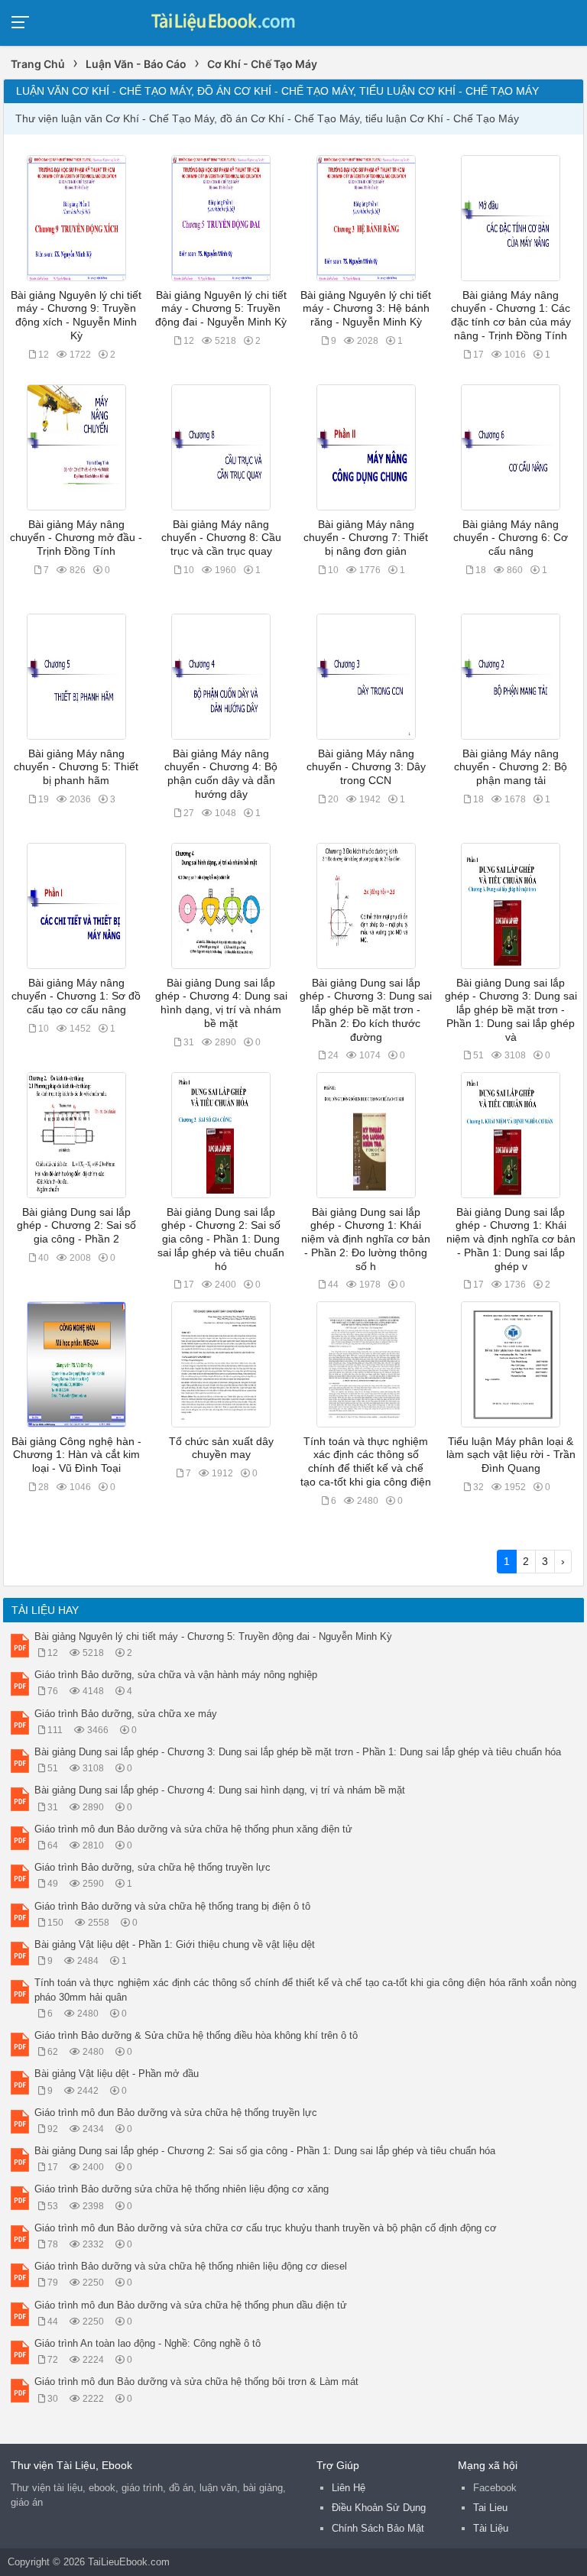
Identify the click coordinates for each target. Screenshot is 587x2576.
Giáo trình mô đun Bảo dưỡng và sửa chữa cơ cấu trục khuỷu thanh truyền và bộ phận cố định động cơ (266, 2228)
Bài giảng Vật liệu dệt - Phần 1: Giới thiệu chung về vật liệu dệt (175, 1944)
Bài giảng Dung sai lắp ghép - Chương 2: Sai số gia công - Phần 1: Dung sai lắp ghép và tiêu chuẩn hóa (265, 2151)
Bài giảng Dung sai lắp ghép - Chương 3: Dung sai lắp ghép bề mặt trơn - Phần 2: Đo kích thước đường (366, 1010)
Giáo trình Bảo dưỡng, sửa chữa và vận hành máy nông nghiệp (176, 1675)
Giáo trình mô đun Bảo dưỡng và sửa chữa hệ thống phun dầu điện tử (191, 2305)
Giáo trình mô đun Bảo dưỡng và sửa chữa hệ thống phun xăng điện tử (193, 1829)
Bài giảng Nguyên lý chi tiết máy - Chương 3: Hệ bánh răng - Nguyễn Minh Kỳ (366, 309)
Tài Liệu (491, 2528)
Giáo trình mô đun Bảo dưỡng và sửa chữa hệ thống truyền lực (176, 2113)
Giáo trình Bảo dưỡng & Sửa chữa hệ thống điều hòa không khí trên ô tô (196, 2035)
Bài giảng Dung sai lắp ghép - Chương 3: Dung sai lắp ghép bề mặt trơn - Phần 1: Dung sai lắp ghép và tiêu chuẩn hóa (298, 1752)
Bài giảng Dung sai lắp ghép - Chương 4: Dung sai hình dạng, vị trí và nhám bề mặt (220, 1790)
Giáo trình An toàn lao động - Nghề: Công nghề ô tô (148, 2343)
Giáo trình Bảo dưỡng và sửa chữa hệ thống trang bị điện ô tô (172, 1906)
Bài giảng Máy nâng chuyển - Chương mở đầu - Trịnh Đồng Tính (76, 538)
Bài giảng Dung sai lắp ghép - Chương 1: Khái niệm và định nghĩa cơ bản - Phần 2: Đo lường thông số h (366, 1239)
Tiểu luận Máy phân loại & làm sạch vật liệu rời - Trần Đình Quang (511, 1455)
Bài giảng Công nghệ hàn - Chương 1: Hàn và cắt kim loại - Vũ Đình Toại (76, 1455)
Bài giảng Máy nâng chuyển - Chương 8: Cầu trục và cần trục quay (221, 538)
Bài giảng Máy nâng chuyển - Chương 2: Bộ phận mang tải (511, 767)
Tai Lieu (490, 2508)
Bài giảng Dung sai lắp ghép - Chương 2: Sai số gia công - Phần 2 (76, 1226)
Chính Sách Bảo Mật (378, 2528)
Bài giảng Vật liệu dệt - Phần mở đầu (117, 2074)
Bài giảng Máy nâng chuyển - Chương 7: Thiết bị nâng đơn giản (366, 538)
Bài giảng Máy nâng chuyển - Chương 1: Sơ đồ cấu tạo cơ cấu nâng (76, 996)
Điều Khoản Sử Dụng (379, 2508)
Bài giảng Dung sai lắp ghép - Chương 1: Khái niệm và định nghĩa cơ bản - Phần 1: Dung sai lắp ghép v (511, 1239)
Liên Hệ (349, 2488)
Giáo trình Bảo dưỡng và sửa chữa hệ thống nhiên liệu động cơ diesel (191, 2266)
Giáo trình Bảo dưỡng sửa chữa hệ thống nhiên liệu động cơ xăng (182, 2189)
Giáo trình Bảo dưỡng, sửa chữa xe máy (126, 1714)
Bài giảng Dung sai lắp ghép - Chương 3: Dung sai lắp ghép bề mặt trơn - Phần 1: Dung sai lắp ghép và (511, 1010)
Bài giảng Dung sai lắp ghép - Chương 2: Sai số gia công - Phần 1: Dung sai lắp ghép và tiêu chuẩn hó (221, 1239)
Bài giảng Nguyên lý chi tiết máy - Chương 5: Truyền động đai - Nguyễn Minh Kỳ (221, 309)
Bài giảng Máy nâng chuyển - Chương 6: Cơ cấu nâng (511, 538)
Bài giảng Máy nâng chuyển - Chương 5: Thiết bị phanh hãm (76, 767)
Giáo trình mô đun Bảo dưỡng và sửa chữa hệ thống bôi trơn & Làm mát (196, 2382)
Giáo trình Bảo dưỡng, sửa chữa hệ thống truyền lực (152, 1867)
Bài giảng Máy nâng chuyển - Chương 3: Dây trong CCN (366, 767)
